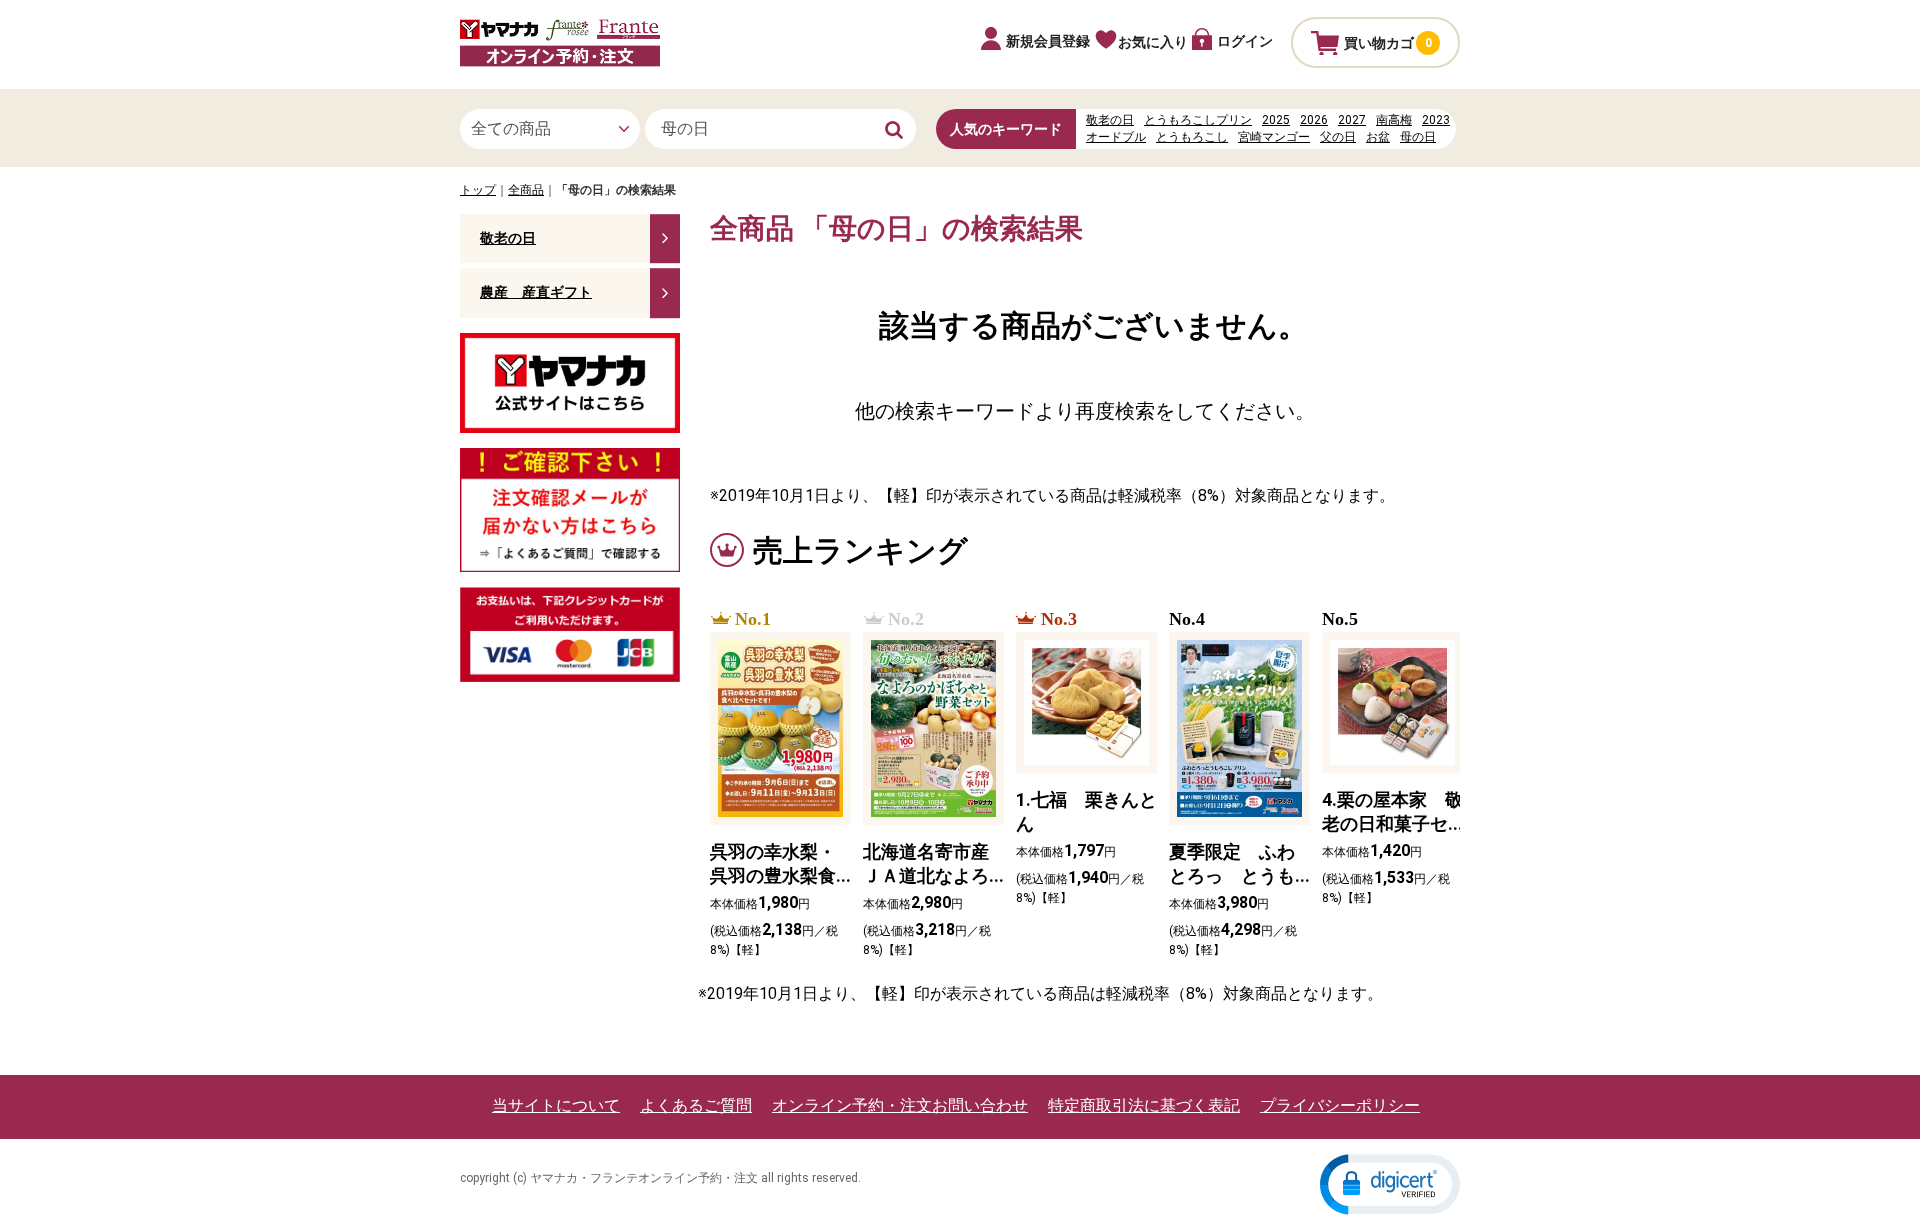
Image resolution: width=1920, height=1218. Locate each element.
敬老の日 (1110, 120)
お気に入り (1153, 42)
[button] (1390, 1184)
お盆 (1378, 137)
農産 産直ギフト (536, 292)
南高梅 (1394, 120)
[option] (774, 785)
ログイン (1245, 41)
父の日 (1338, 137)
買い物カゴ (1388, 43)
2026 (1314, 120)
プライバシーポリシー (1340, 1105)
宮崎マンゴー (1274, 137)
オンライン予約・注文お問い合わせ (900, 1105)
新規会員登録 (1048, 41)
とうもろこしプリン (1198, 120)
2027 (1352, 120)
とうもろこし (1192, 137)
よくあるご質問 (696, 1105)
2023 (1436, 120)
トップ (478, 190)
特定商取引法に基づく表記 (1144, 1105)
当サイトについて (556, 1105)
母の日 (1418, 137)
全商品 (526, 190)
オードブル (1116, 137)
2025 (1276, 120)
